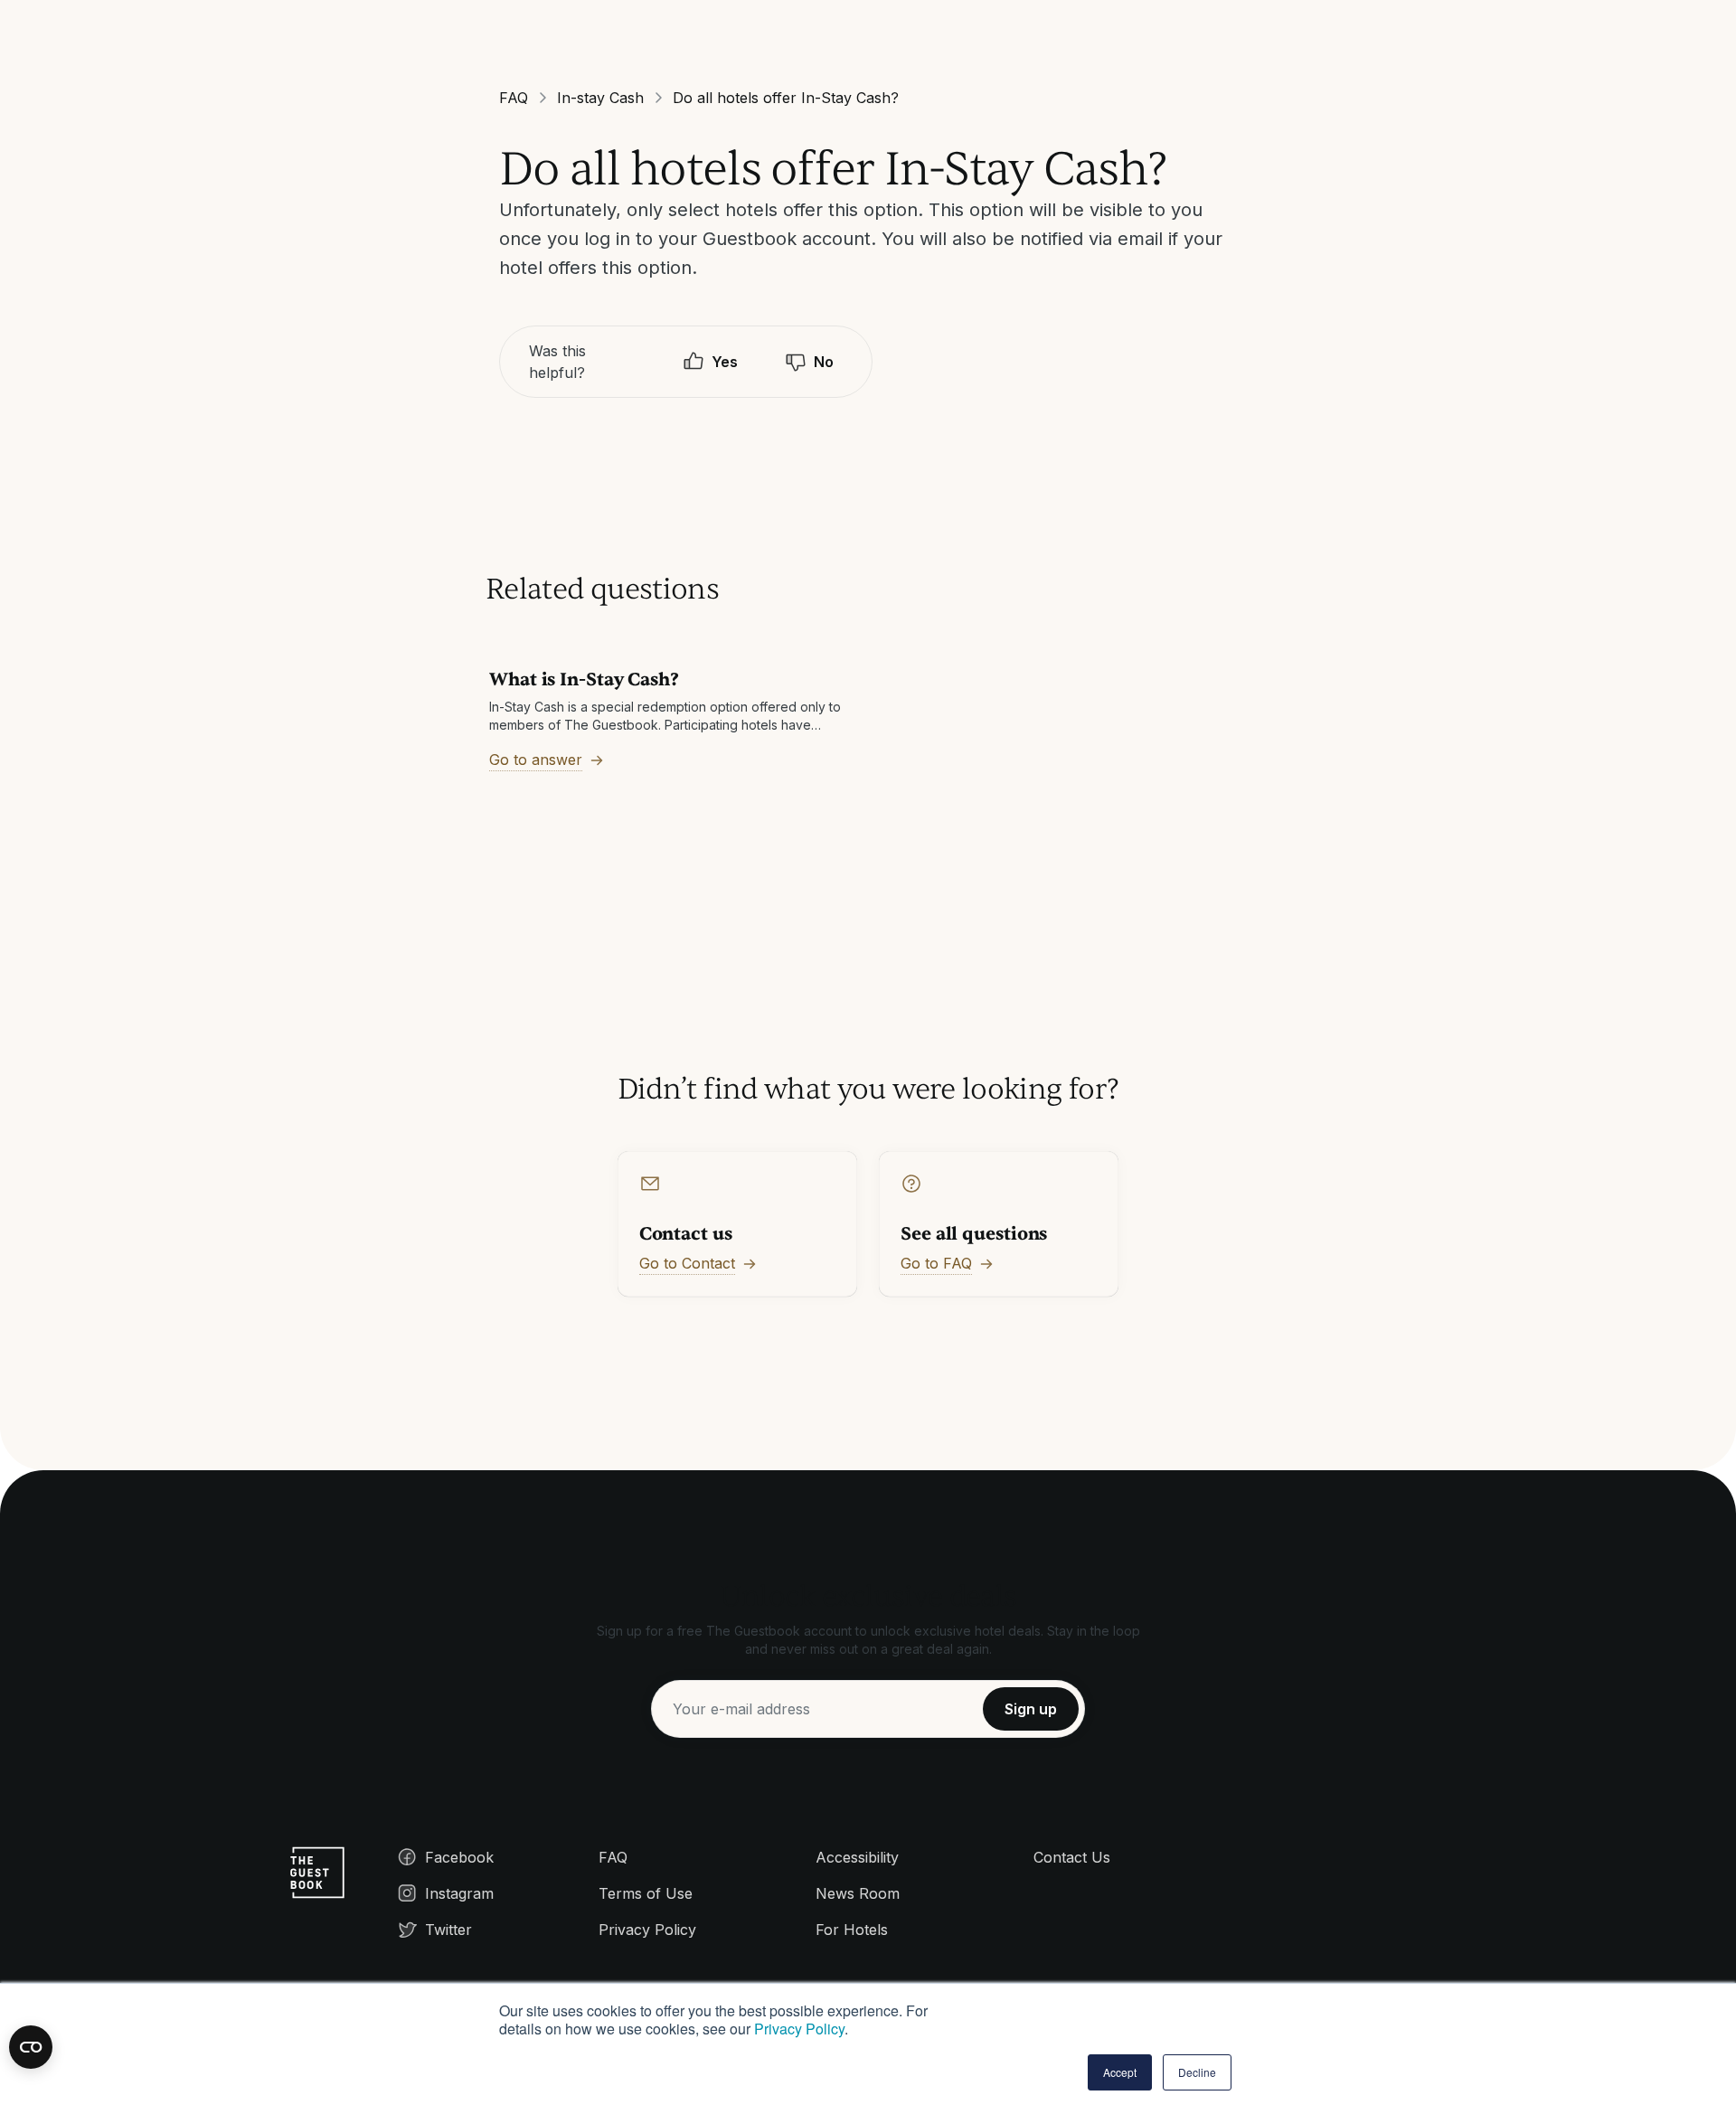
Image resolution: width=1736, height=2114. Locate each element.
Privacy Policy (799, 2029)
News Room (858, 1893)
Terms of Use (646, 1893)
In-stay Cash (600, 98)
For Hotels (852, 1930)
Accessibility (857, 1857)
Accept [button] (1120, 2072)
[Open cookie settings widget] (31, 2047)
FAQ (514, 98)
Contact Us (1072, 1857)
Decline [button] (1197, 2072)
